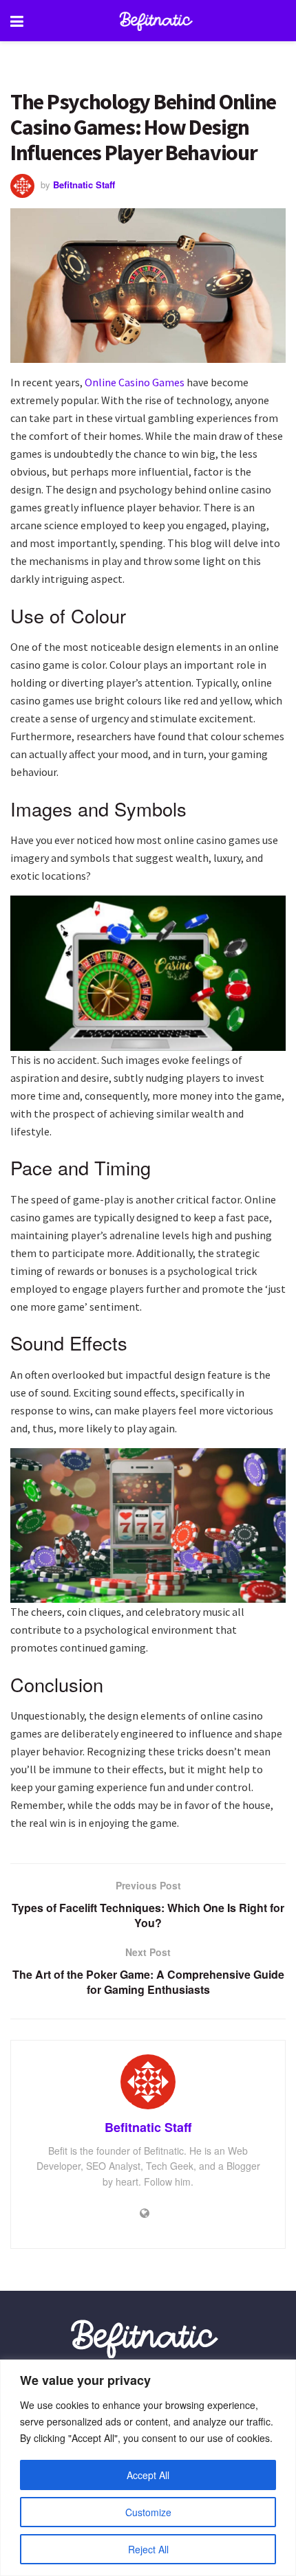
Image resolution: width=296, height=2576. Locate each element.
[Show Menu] (17, 21)
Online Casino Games (135, 382)
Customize (148, 2512)
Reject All (148, 2549)
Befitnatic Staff (84, 185)
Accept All (148, 2475)
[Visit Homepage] (158, 21)
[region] (148, 2468)
